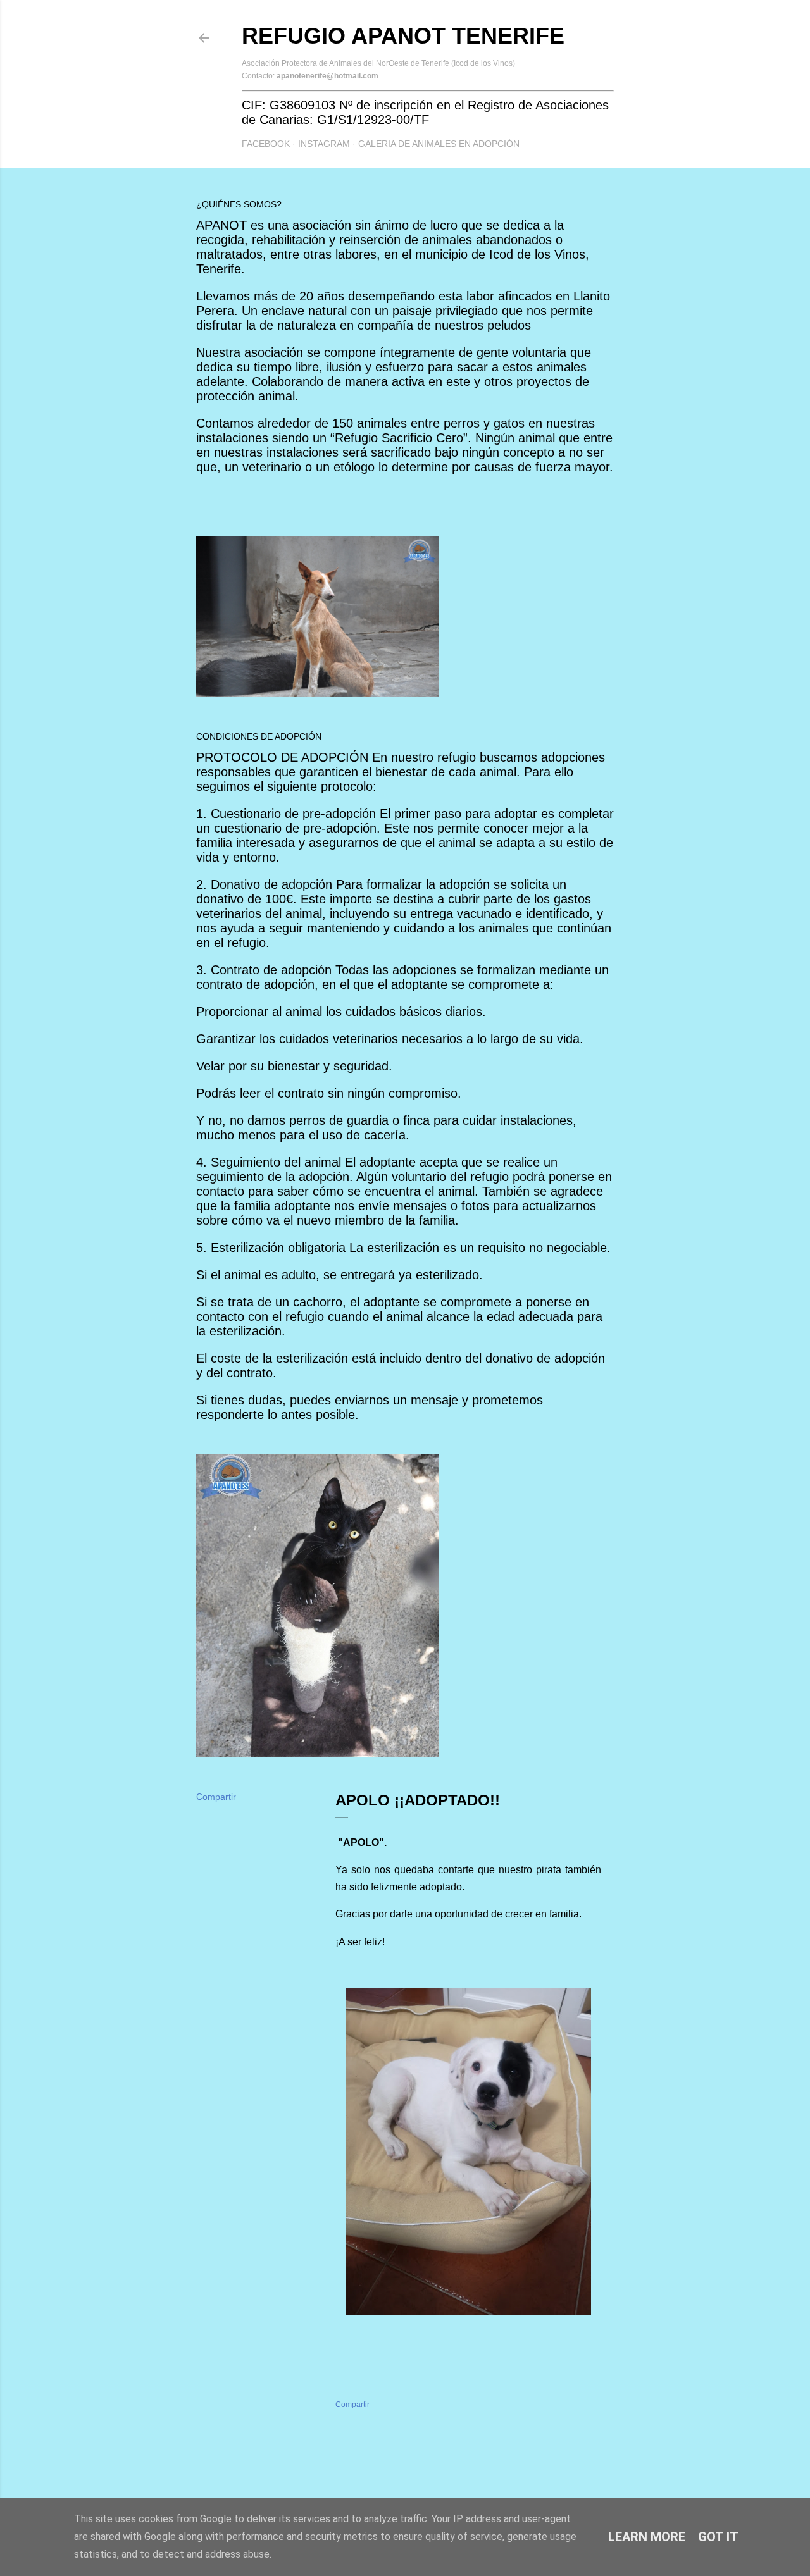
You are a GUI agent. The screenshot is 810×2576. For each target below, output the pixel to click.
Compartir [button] (216, 1797)
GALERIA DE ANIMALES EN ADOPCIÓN (439, 144)
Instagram (324, 144)
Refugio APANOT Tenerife (403, 36)
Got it (718, 2537)
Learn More (647, 2537)
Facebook (266, 144)
